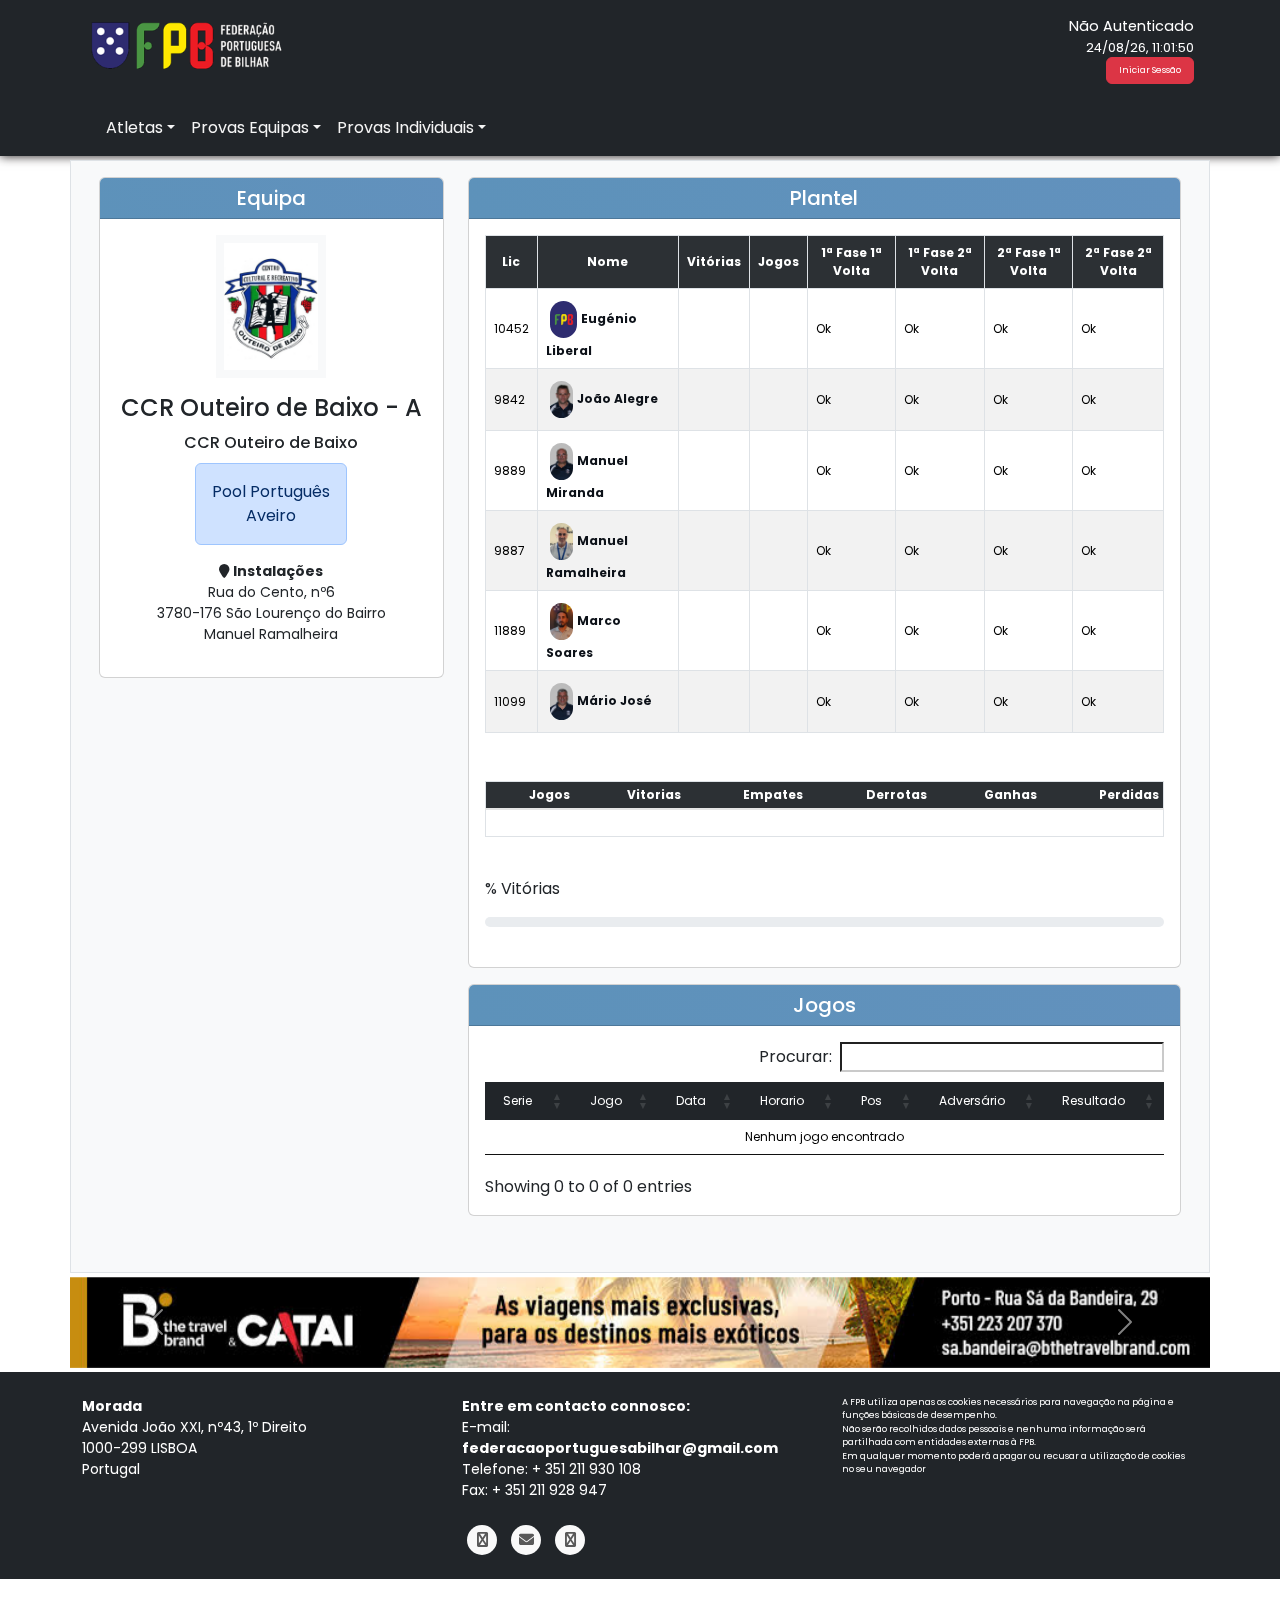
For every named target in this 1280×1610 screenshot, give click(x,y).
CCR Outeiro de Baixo (271, 442)
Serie (517, 1100)
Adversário (972, 1100)
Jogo (606, 1100)
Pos (871, 1100)
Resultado (1093, 1100)
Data (691, 1100)
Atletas (134, 127)
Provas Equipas (250, 127)
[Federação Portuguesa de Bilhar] (186, 43)
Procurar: (795, 1056)
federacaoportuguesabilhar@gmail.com (620, 1448)
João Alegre (617, 398)
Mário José (614, 700)
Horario (782, 1100)
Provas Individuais (405, 127)
